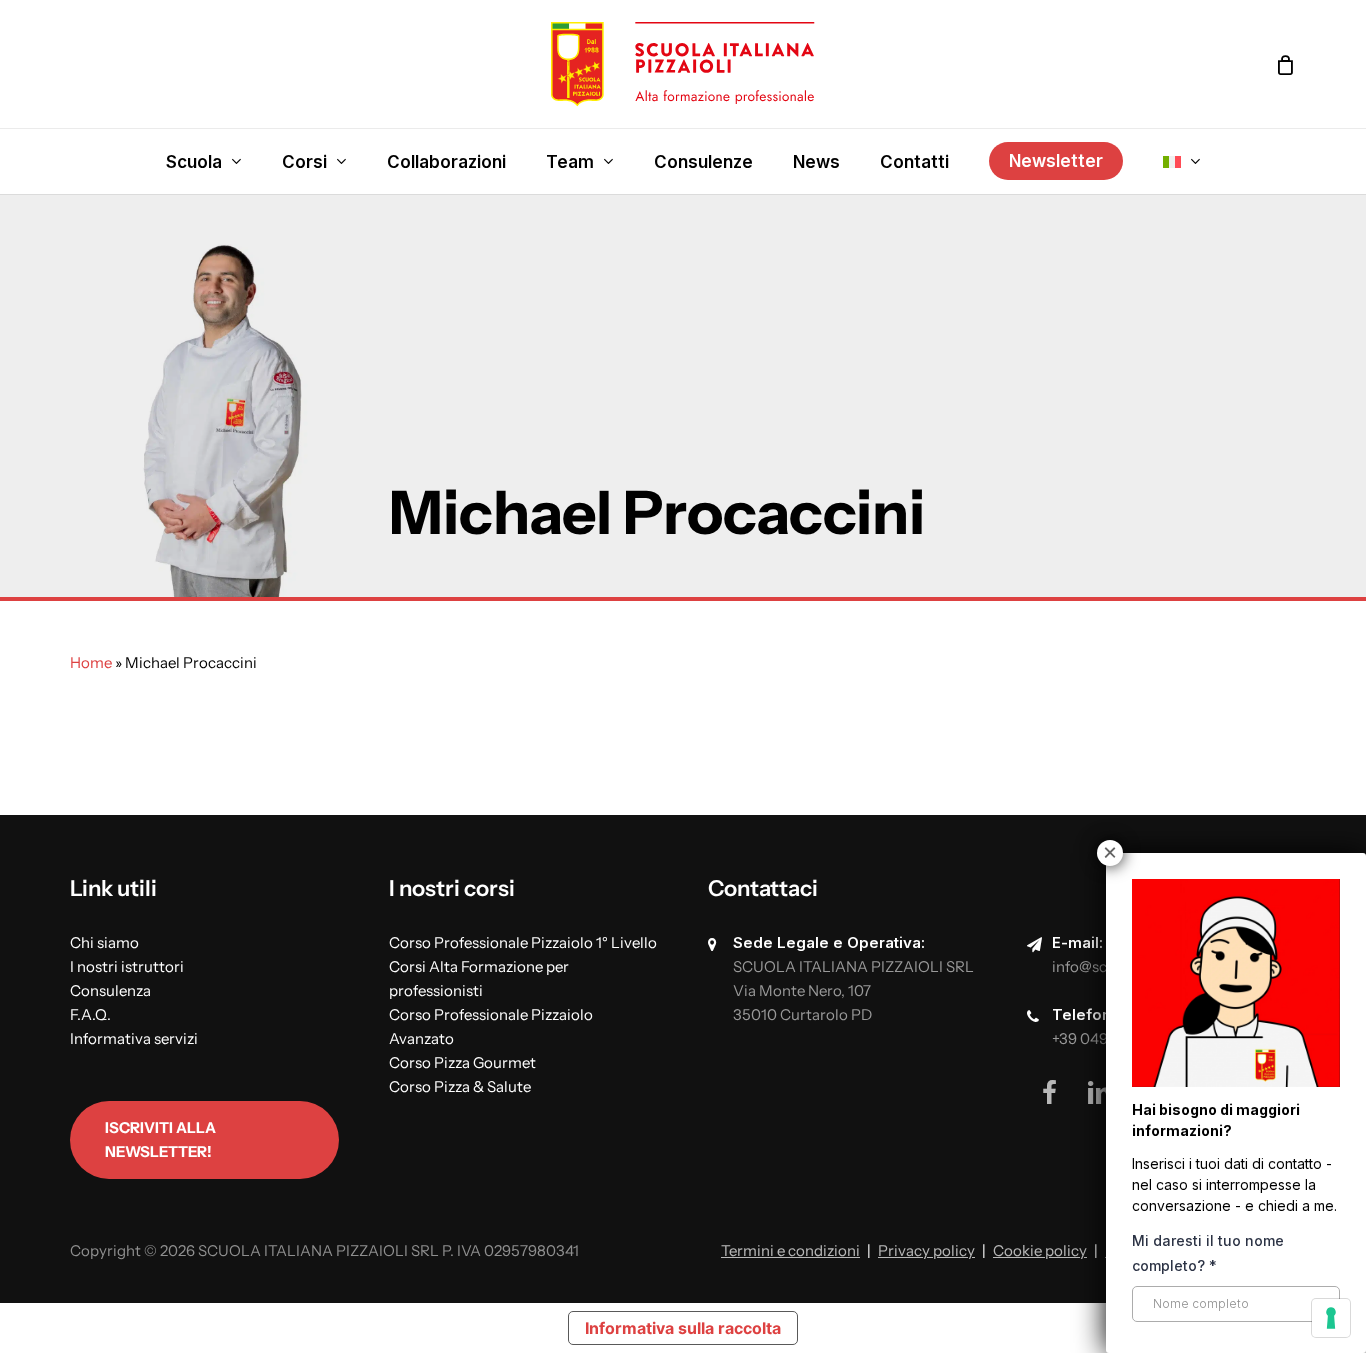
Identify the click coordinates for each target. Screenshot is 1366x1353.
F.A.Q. (90, 1014)
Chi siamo (104, 942)
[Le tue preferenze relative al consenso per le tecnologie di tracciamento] (1331, 1318)
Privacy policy (926, 1250)
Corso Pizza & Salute (460, 1086)
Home (91, 662)
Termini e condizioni (790, 1250)
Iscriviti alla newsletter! (160, 1139)
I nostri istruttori (127, 966)
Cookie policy (1040, 1250)
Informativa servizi (134, 1038)
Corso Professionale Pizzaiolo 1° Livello (523, 942)
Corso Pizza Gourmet (462, 1062)
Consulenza (110, 990)
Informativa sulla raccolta (683, 1328)
